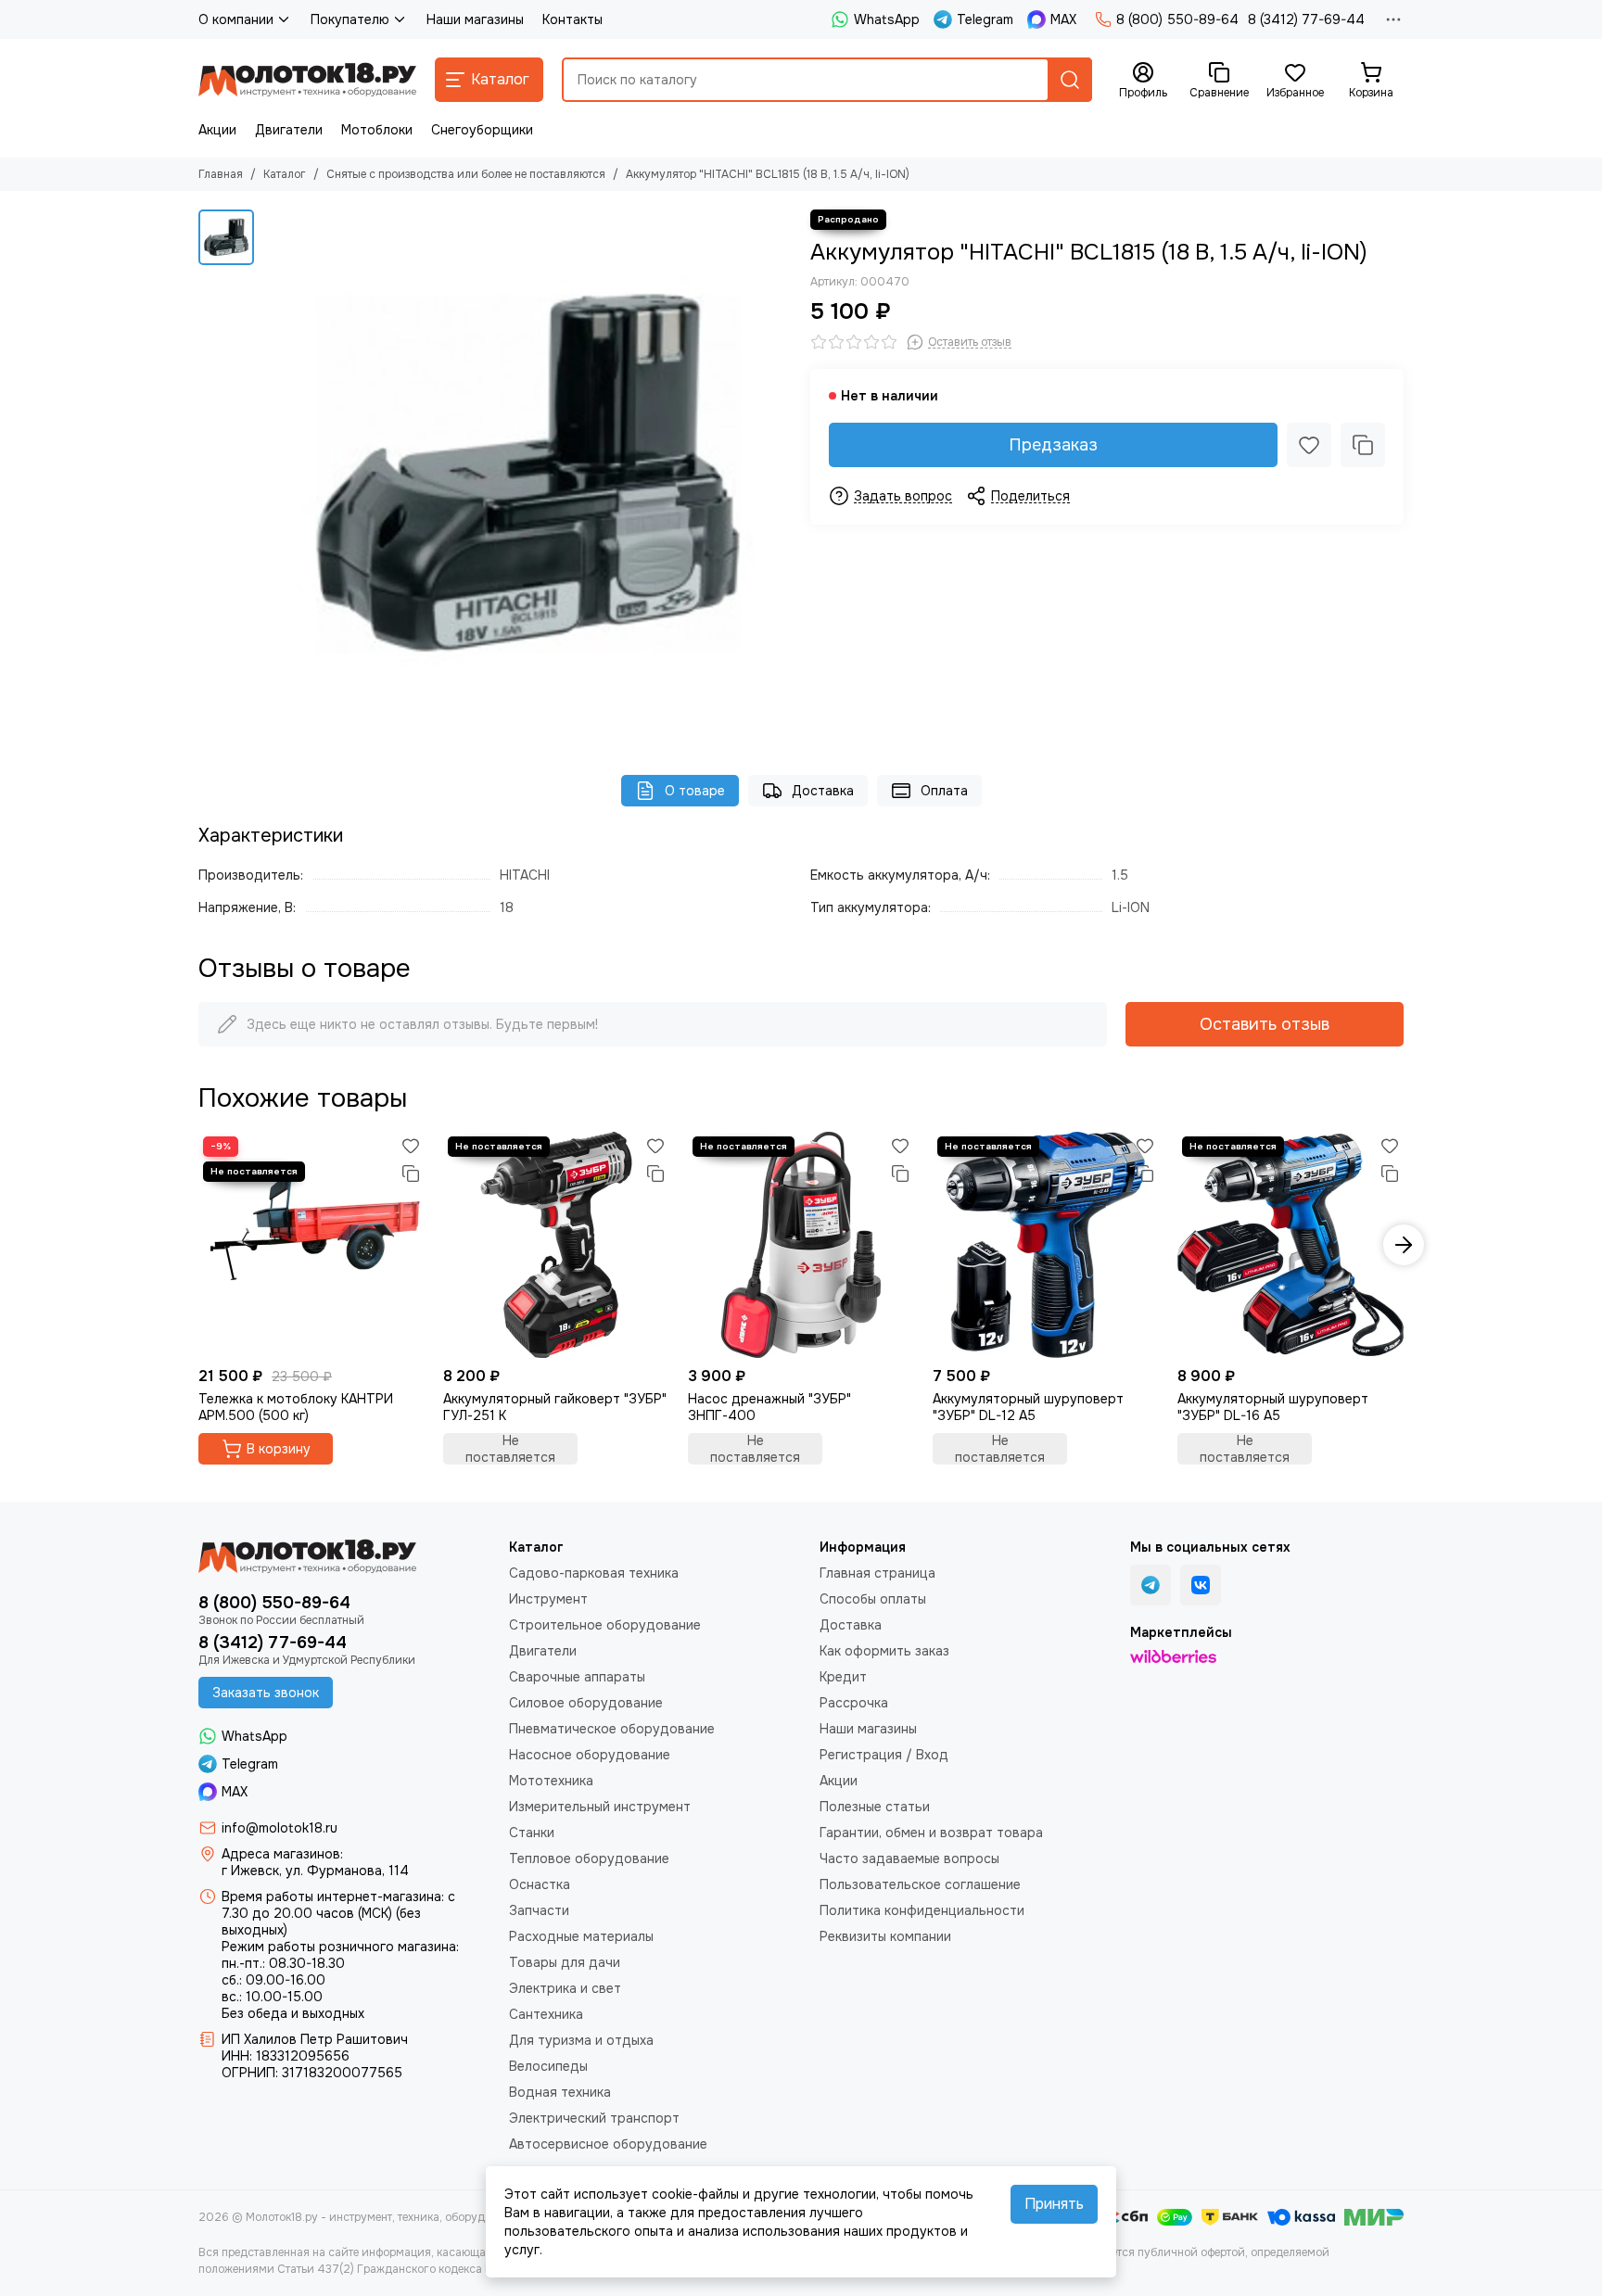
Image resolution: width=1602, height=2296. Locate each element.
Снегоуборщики (482, 130)
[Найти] (1070, 80)
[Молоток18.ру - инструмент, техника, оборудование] (307, 80)
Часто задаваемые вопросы (909, 1858)
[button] (198, 1245)
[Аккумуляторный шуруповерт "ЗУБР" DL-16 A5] (1290, 1245)
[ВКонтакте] (1201, 1585)
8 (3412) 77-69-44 (1306, 19)
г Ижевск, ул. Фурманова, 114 (315, 1871)
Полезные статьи (875, 1807)
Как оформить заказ (884, 1651)
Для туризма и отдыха (581, 2040)
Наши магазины (475, 19)
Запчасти (539, 1910)
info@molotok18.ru (280, 1828)
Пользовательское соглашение (920, 1884)
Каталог (285, 174)
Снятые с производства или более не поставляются (466, 174)
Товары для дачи (565, 1962)
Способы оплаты (873, 1599)
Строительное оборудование (605, 1625)
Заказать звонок (266, 1693)
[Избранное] (1309, 445)
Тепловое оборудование (589, 1858)
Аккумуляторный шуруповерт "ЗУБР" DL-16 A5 (1273, 1407)
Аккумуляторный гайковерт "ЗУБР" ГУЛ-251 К (555, 1407)
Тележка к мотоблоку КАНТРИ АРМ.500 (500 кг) (296, 1407)
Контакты (572, 19)
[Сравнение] (1363, 445)
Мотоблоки (377, 130)
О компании (236, 19)
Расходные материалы (581, 1936)
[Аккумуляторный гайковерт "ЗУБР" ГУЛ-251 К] (556, 1245)
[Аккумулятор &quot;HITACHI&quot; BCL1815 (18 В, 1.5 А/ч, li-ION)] (528, 474)
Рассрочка (854, 1703)
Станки (532, 1833)
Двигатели (289, 130)
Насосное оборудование (590, 1755)
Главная (221, 174)
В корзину (279, 1449)
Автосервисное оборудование (608, 2144)
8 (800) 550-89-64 (1177, 19)
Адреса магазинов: (282, 1854)
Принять (1054, 2204)
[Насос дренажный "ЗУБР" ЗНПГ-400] (801, 1245)
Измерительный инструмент (600, 1807)
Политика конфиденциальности (922, 1910)
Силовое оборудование (586, 1703)
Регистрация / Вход (884, 1755)
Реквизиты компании (885, 1936)
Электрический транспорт (594, 2118)
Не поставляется (510, 1449)
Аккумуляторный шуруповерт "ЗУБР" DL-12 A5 (1028, 1407)
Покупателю (350, 19)
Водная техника (560, 2092)
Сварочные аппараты (577, 1677)
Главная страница (877, 1573)
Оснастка (540, 1884)
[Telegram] (1151, 1585)
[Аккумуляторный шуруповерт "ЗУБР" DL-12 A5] (1046, 1245)
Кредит (843, 1677)
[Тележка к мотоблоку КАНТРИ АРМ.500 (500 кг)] (311, 1245)
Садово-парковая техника (594, 1573)
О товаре (695, 791)
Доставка (823, 791)
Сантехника (546, 2014)
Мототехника (551, 1781)
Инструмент (548, 1599)
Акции (217, 130)
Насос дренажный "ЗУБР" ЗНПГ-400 (769, 1407)
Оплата (944, 791)
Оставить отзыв (1265, 1024)
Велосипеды (548, 2066)
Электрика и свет (565, 1988)
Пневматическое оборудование (612, 1729)
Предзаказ (1053, 445)
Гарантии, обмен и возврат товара (931, 1833)
